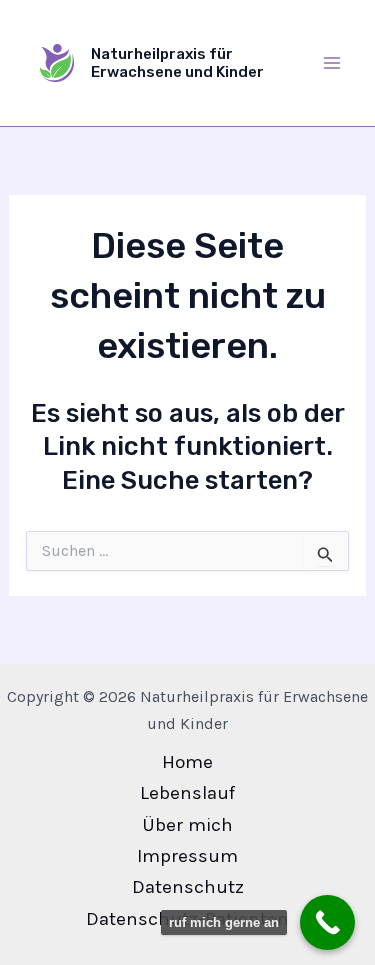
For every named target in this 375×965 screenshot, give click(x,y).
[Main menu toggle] (333, 63)
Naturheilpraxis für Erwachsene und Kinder (177, 63)
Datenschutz (188, 887)
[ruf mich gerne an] (327, 922)
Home (187, 762)
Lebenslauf (187, 793)
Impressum (187, 856)
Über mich (187, 825)
